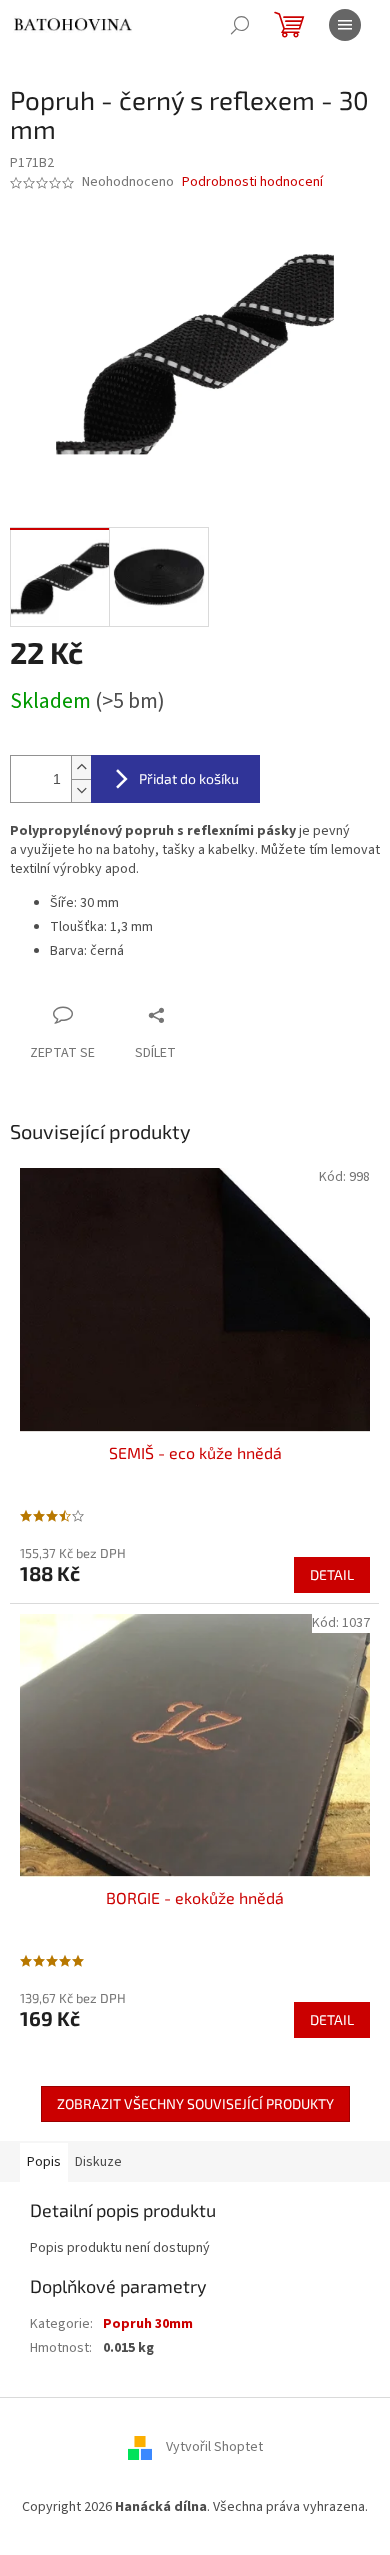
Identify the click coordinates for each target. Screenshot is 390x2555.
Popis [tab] (44, 2162)
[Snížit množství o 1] (81, 790)
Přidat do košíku (189, 778)
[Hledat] (240, 25)
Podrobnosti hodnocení (252, 182)
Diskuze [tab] (98, 2162)
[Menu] (345, 25)
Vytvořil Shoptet (214, 2447)
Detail (332, 1574)
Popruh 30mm (148, 2324)
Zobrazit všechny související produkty (195, 2103)
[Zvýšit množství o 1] (81, 767)
